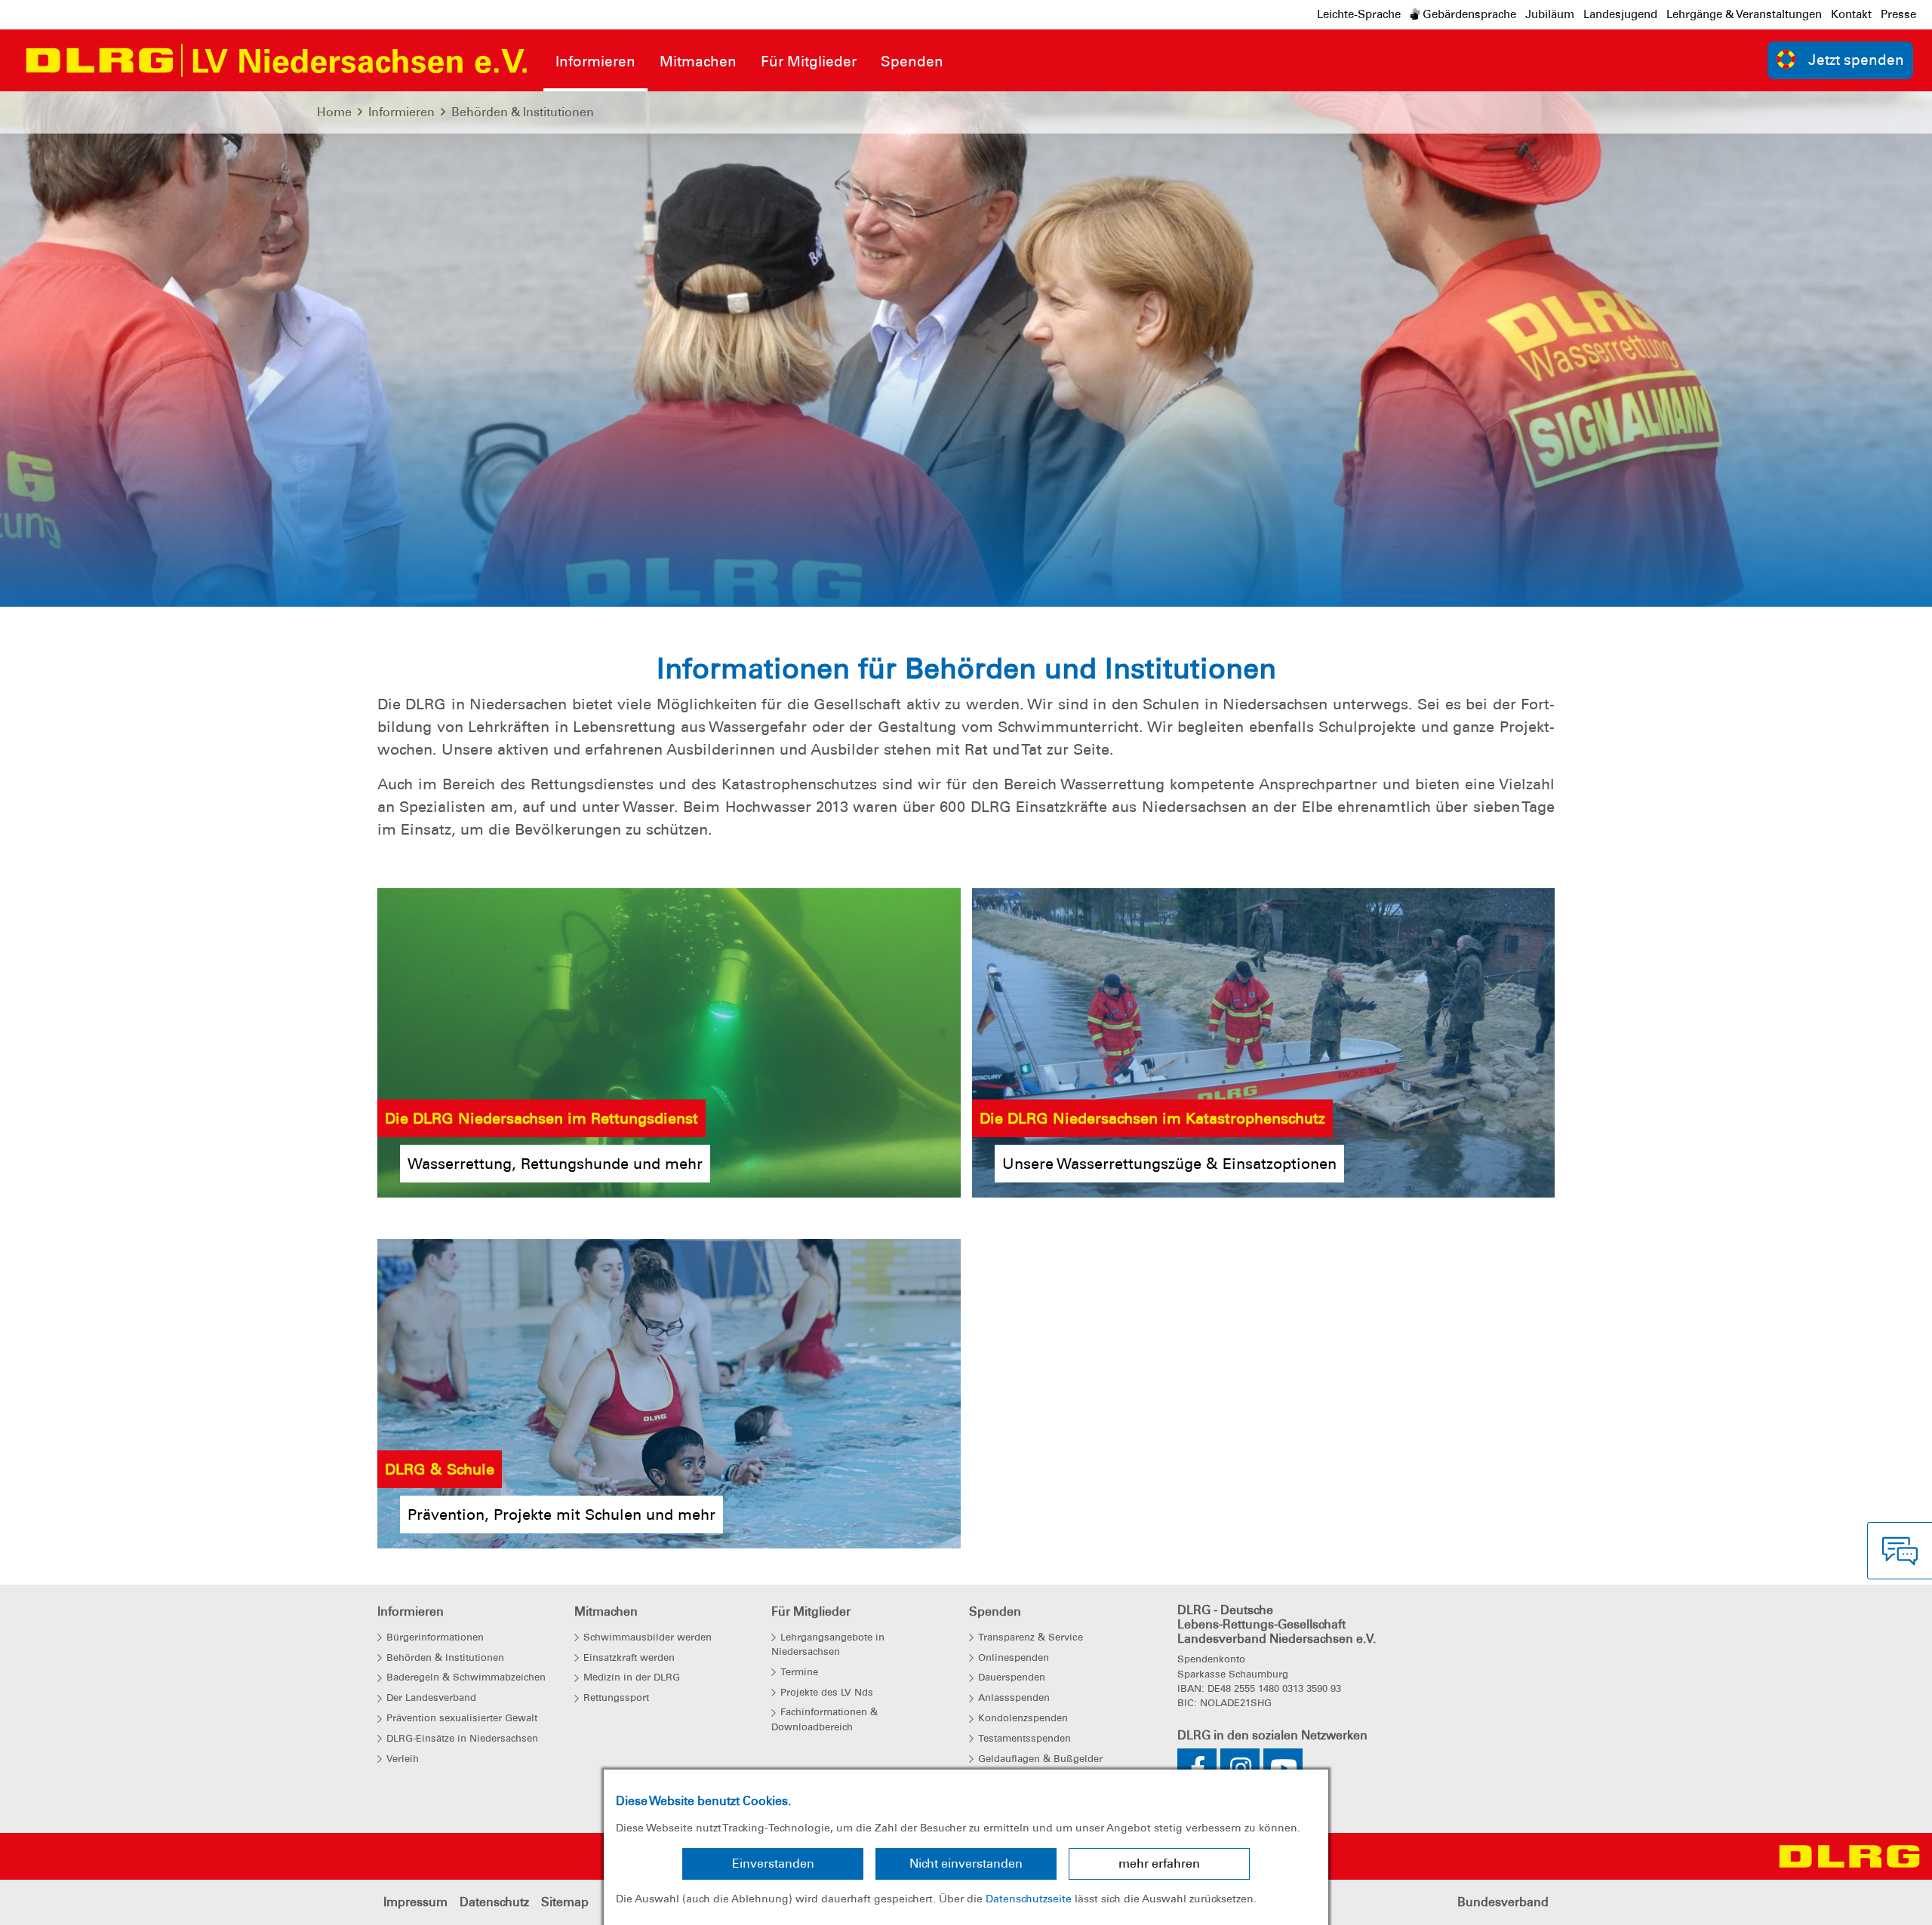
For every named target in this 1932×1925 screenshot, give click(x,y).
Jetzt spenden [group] (1856, 60)
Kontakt (1851, 14)
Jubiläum (1550, 14)
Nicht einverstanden (966, 1863)
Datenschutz (494, 1902)
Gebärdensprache (1468, 14)
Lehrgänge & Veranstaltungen (1744, 14)
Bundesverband (1503, 1902)
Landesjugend (1620, 14)
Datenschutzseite (1029, 1899)
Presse (1898, 14)
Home (334, 112)
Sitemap (565, 1902)
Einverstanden (773, 1863)
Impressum (415, 1902)
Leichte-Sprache (1359, 14)
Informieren (401, 112)
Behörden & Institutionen (523, 112)
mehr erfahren (1159, 1863)
